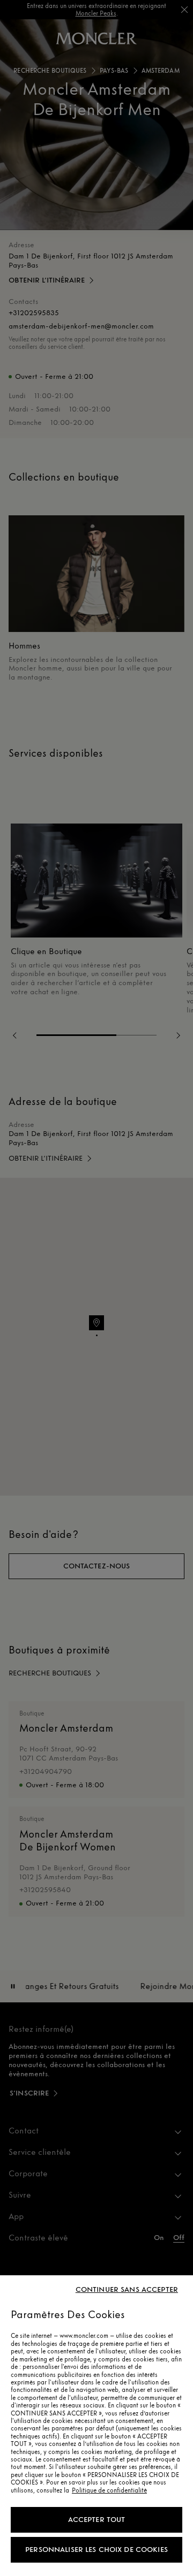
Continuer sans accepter (127, 2290)
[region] (96, 2426)
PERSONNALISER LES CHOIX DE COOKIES (96, 2550)
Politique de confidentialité (109, 2490)
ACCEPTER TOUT (97, 2520)
